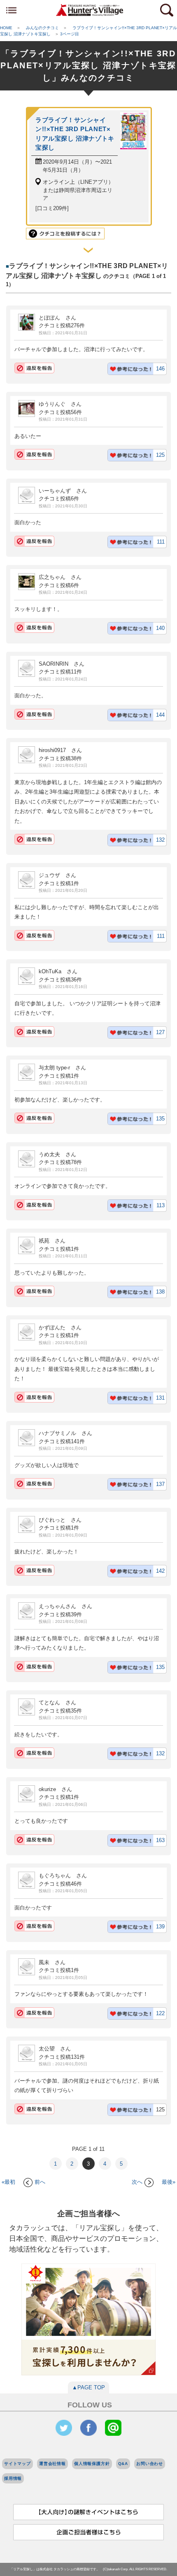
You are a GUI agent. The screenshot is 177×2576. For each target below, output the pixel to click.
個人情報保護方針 (92, 2464)
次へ (137, 2182)
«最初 (8, 2182)
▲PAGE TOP (88, 2387)
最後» (169, 2182)
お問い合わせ (150, 2464)
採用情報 (13, 2478)
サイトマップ (17, 2464)
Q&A (123, 2464)
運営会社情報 (52, 2464)
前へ (40, 2182)
